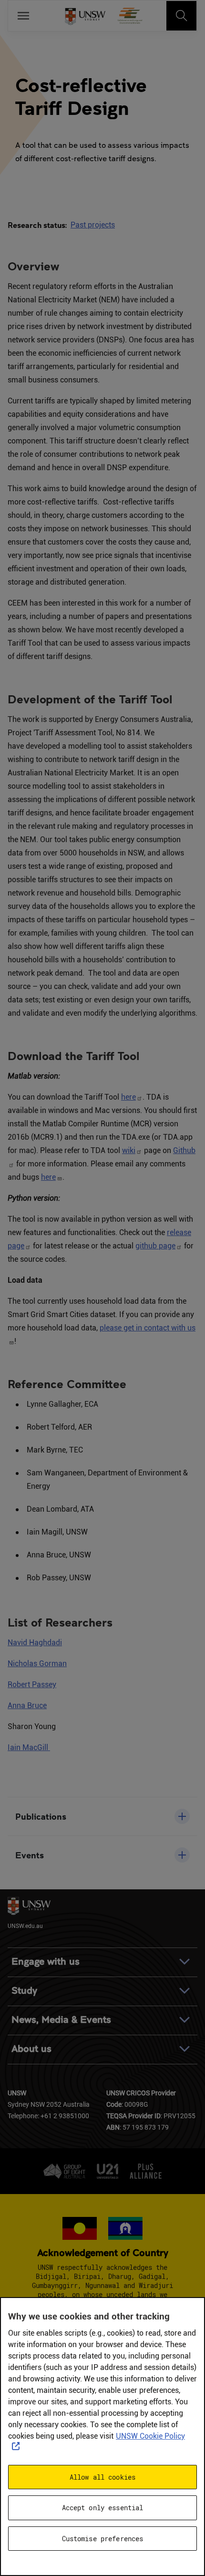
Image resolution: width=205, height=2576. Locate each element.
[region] (102, 2437)
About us (31, 2049)
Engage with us (46, 1962)
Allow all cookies (102, 2477)
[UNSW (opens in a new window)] (85, 16)
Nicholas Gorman (37, 1664)
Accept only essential (103, 2508)
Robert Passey (32, 1685)
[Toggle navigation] (182, 16)
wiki (129, 1150)
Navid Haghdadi (35, 1643)
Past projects (93, 225)
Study (24, 1991)
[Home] (130, 16)
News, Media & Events (61, 2020)
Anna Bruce (27, 1705)
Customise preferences (103, 2539)
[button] (102, 1816)
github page (155, 1246)
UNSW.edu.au (25, 1926)
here (128, 1097)
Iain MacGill (29, 1747)
